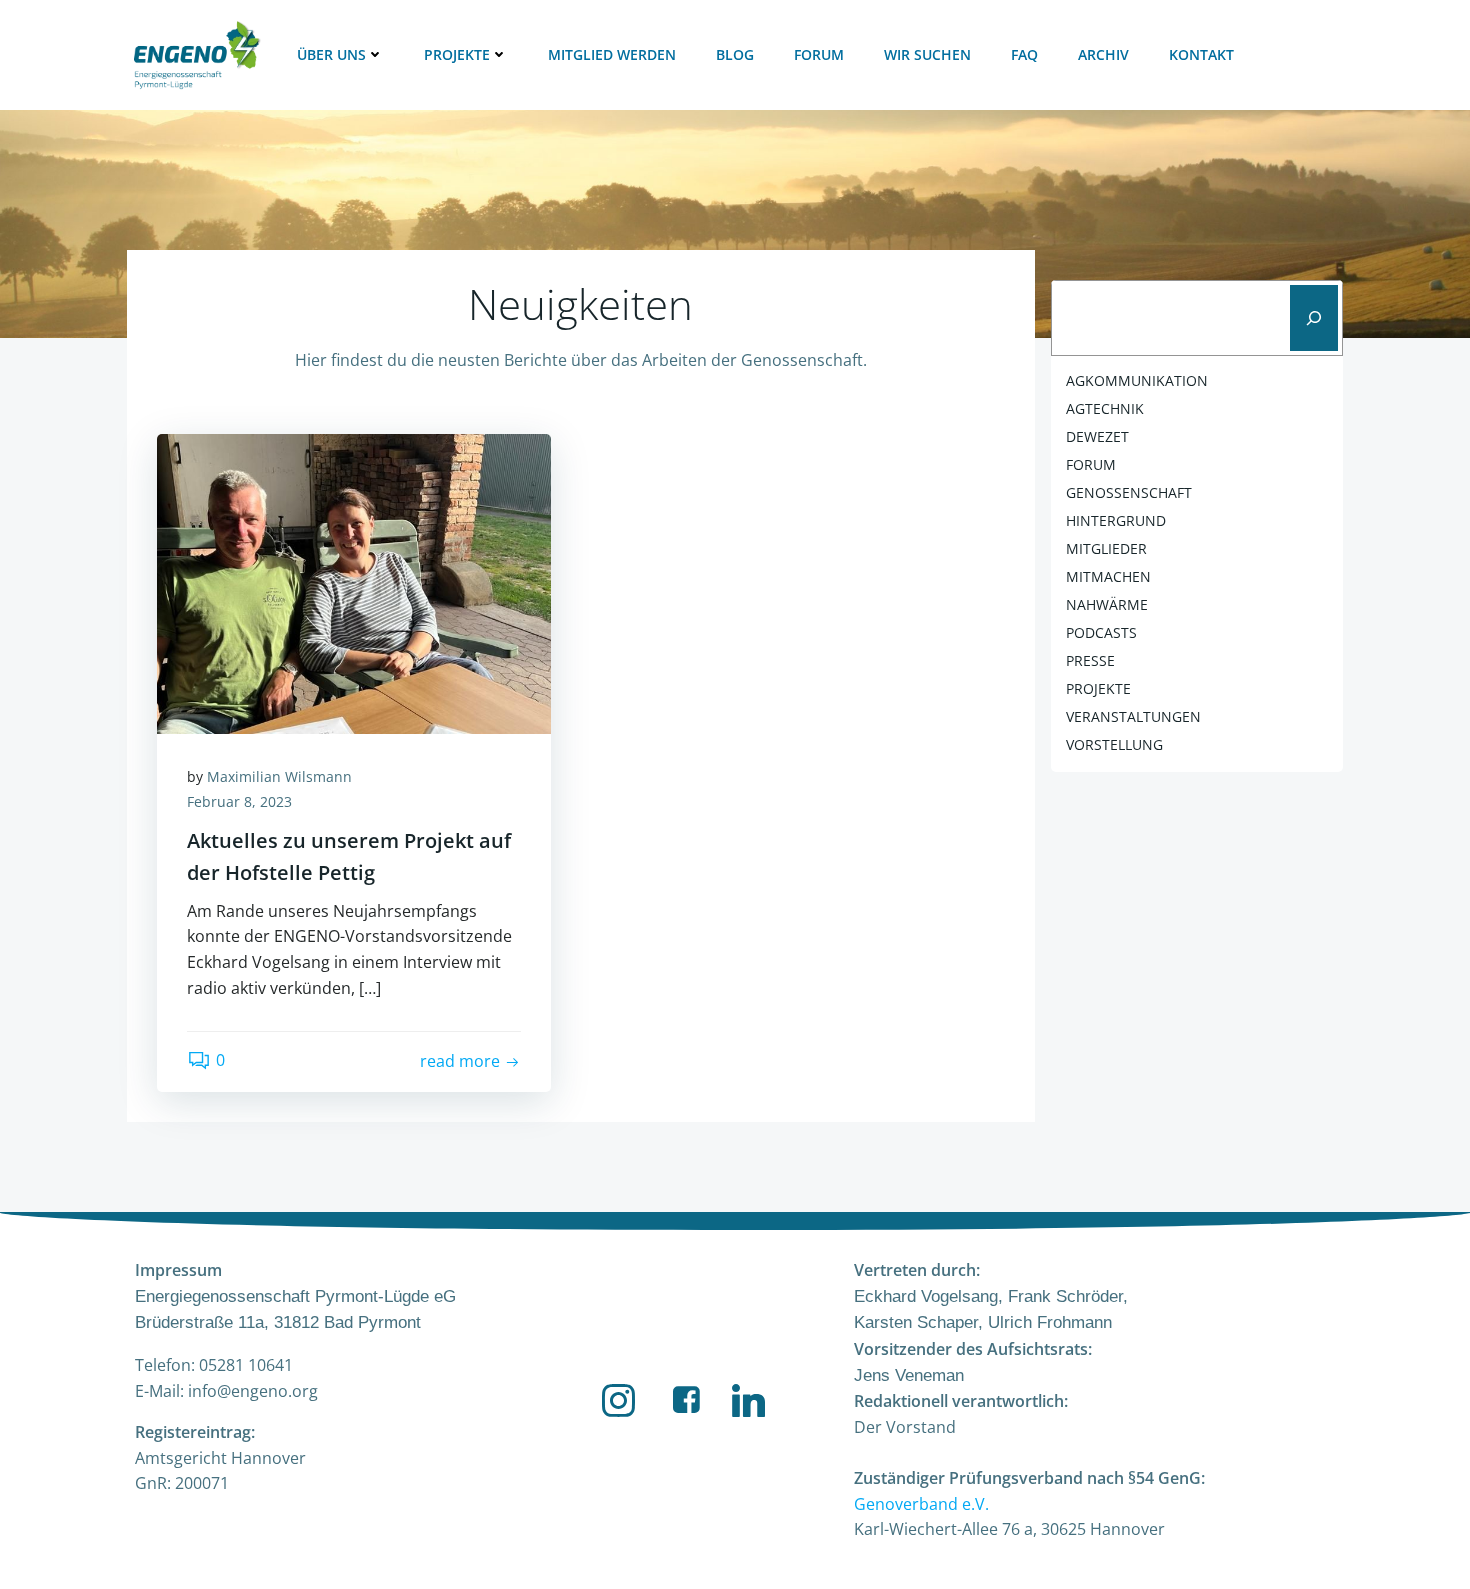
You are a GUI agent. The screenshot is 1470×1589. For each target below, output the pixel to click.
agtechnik (1105, 408)
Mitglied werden (612, 54)
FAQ (1024, 54)
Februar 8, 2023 (239, 801)
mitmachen (1108, 576)
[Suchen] (1314, 318)
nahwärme (1107, 604)
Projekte (457, 54)
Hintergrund (1116, 520)
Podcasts (1101, 632)
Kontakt (1201, 54)
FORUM (1091, 464)
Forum (819, 54)
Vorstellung (1114, 744)
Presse (1090, 660)
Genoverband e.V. (921, 1504)
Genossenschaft (1129, 492)
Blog (735, 54)
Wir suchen (927, 54)
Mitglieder (1106, 548)
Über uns (331, 54)
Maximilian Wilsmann (279, 776)
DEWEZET (1097, 436)
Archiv (1103, 54)
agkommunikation (1137, 380)
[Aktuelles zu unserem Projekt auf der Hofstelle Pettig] (354, 582)
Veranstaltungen (1133, 716)
